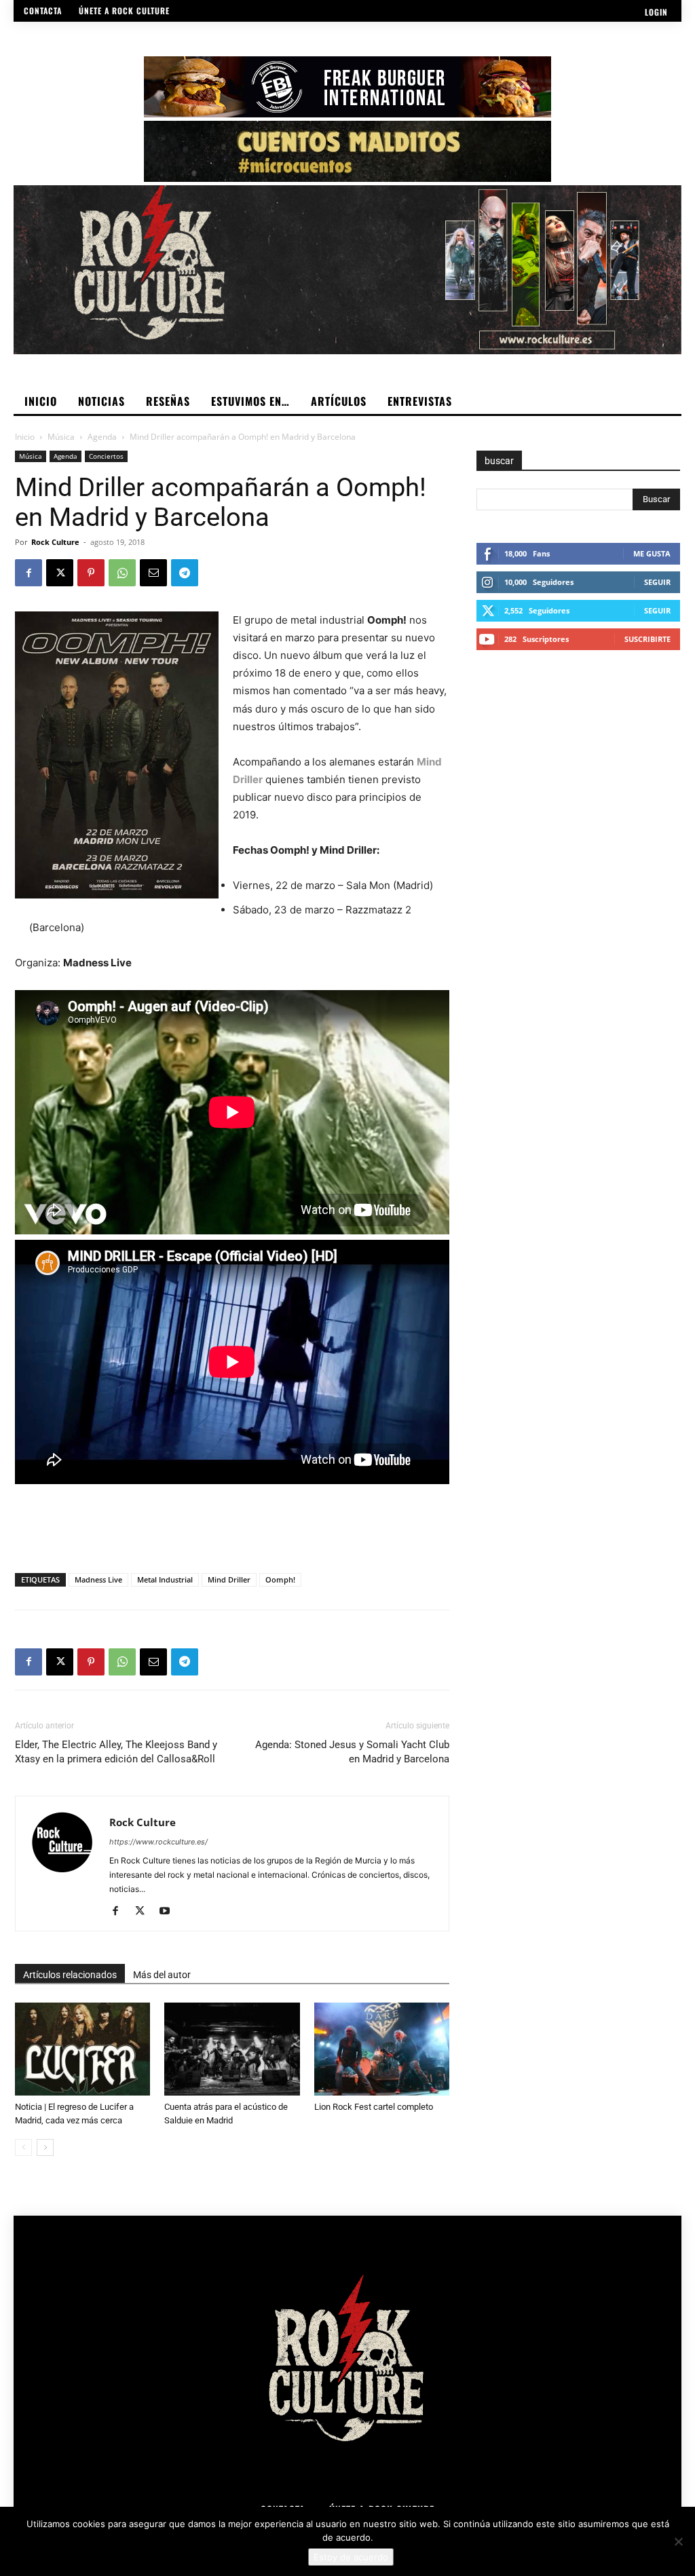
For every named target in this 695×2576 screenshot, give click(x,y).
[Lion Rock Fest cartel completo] (382, 2049)
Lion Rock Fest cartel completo (374, 2107)
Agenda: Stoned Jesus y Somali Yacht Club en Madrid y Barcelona (352, 1752)
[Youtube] (169, 1912)
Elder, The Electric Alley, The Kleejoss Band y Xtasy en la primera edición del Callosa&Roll (116, 1752)
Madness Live (98, 1579)
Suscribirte (647, 639)
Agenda (102, 437)
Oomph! (280, 1579)
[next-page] (45, 2147)
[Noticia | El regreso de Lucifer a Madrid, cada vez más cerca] (82, 2049)
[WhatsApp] (122, 573)
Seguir (657, 582)
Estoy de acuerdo (351, 2557)
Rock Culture (55, 542)
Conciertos (106, 456)
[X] (60, 573)
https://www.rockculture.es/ (158, 1842)
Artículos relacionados (70, 1975)
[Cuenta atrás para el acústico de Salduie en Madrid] (232, 2049)
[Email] (153, 573)
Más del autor (162, 1975)
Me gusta (652, 553)
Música (61, 437)
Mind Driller (229, 1579)
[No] (678, 2541)
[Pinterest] (91, 573)
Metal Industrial (165, 1579)
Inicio (25, 437)
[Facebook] (29, 573)
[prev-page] (23, 2147)
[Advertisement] (232, 1528)
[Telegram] (185, 573)
